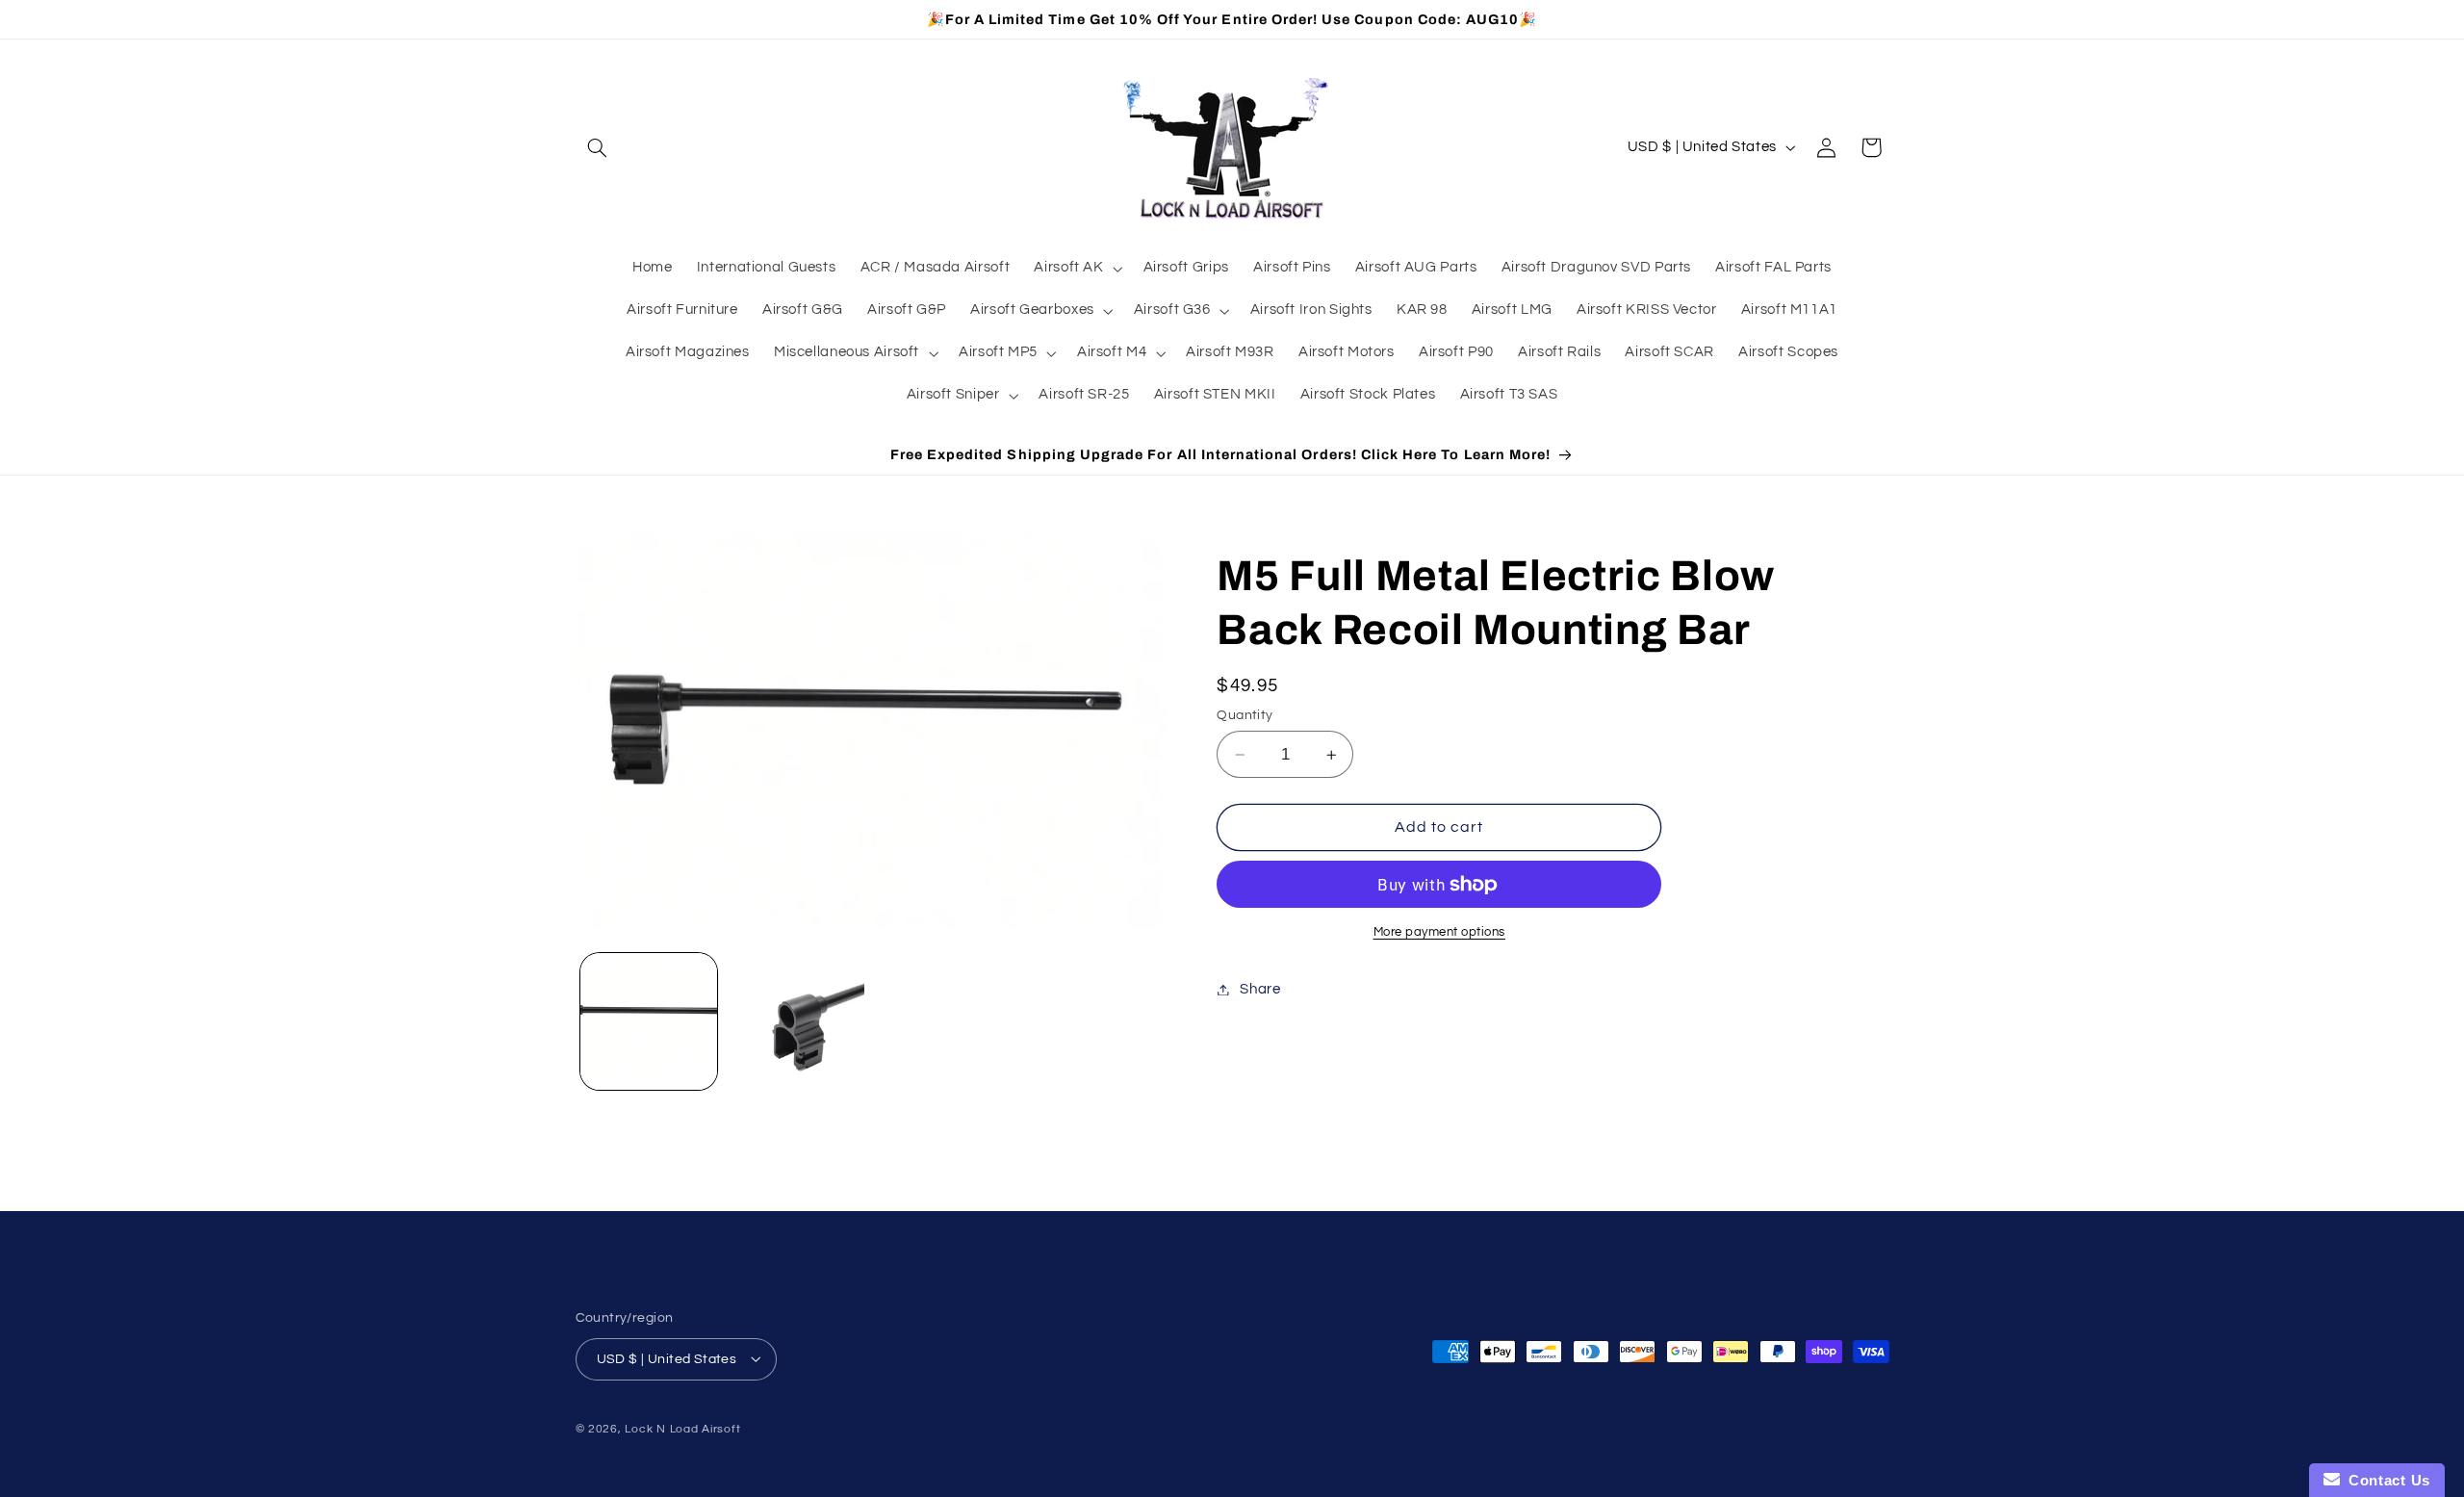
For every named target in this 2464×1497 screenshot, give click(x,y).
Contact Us (2385, 1480)
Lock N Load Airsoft (682, 1428)
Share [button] (1260, 989)
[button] (598, 147)
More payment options (1440, 932)
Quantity (1245, 715)
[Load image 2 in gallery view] (796, 1022)
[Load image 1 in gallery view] (649, 1022)
